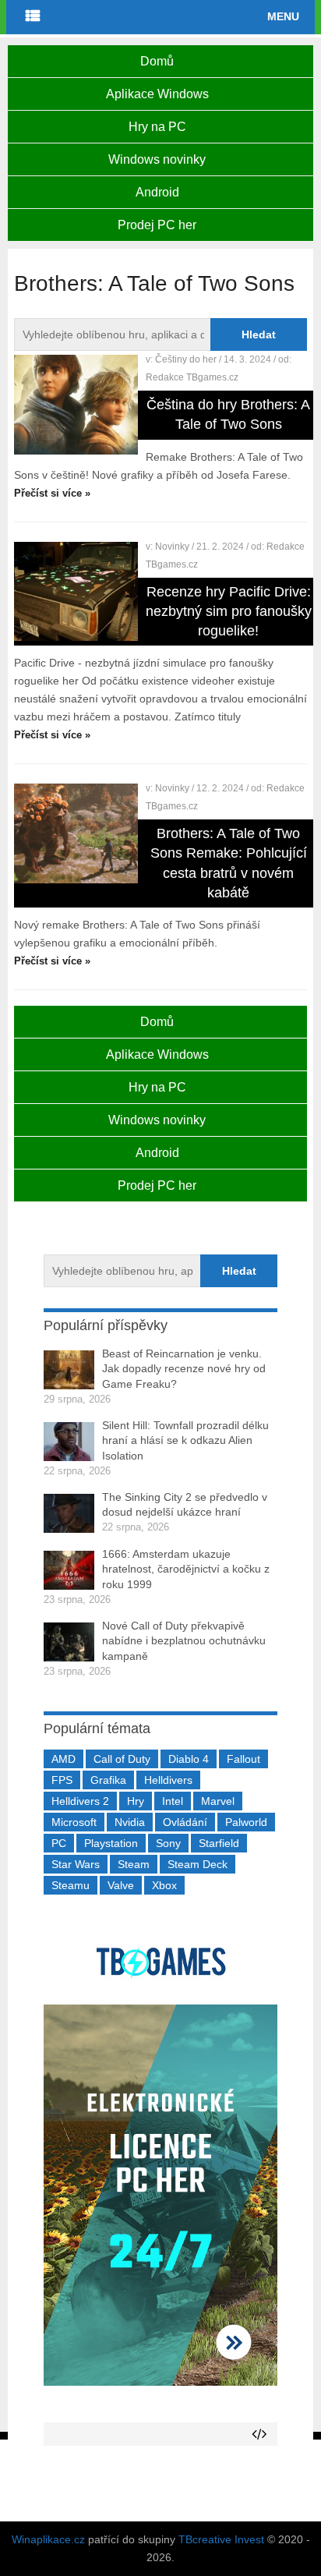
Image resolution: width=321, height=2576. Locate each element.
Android (157, 192)
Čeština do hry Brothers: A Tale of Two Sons (228, 414)
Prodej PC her (157, 225)
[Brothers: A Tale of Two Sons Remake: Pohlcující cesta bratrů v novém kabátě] (76, 833)
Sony (168, 1843)
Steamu (71, 1885)
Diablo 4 (189, 1759)
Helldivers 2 (80, 1801)
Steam (134, 1864)
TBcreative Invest (221, 2539)
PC (59, 1843)
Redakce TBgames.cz (192, 377)
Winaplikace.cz (48, 2539)
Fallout (243, 1759)
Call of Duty (122, 1759)
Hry (136, 1801)
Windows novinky (157, 159)
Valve (121, 1885)
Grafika (108, 1780)
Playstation (111, 1843)
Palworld (246, 1822)
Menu (283, 16)
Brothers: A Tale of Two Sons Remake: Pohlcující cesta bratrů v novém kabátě (229, 863)
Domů (157, 61)
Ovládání (185, 1822)
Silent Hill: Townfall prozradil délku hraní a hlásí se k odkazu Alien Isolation (185, 1440)
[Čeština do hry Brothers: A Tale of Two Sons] (76, 405)
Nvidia (130, 1822)
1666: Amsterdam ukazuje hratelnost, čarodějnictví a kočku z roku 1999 (186, 1569)
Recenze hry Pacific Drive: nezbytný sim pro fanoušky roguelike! (229, 611)
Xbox (164, 1885)
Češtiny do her (186, 359)
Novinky (172, 547)
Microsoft (74, 1822)
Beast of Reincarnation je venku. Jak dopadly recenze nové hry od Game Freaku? (184, 1369)
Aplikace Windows (157, 94)
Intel (173, 1801)
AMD (63, 1759)
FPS (62, 1780)
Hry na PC (157, 127)
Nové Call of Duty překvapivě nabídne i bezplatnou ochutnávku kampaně (184, 1641)
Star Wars (76, 1864)
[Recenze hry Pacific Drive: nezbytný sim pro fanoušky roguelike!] (76, 592)
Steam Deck (198, 1864)
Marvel (218, 1801)
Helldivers (168, 1780)
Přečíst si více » (52, 493)
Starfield (219, 1843)
